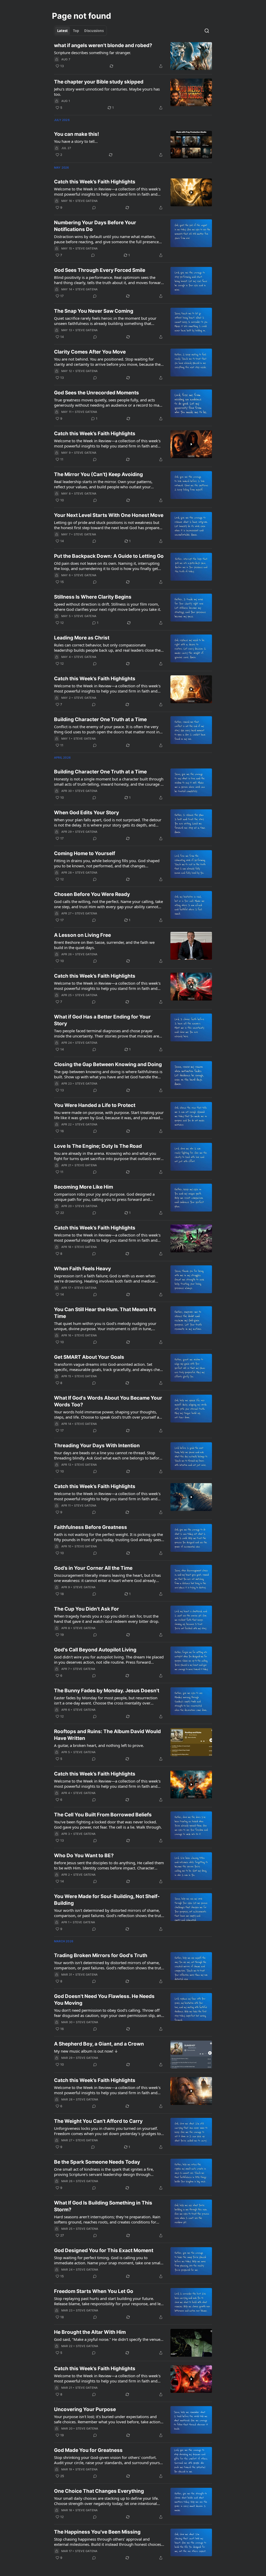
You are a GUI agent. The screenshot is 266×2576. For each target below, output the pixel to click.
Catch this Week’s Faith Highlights (95, 182)
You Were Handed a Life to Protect (95, 1105)
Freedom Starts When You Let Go (94, 2291)
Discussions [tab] (94, 31)
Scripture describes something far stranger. (92, 53)
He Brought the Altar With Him (90, 2332)
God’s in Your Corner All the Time (93, 1568)
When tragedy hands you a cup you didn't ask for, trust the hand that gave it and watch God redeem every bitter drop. (107, 1619)
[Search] (207, 31)
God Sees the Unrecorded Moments (97, 393)
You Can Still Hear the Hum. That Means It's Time (105, 1313)
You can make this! (77, 134)
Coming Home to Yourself (85, 853)
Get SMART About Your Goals (89, 1357)
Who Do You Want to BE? (84, 1856)
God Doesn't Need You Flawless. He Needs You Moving (104, 2000)
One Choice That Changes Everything (99, 2491)
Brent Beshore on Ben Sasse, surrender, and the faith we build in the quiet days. (104, 945)
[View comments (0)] (94, 208)
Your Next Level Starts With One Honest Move (109, 515)
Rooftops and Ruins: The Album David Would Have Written (107, 1735)
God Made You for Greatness (88, 2450)
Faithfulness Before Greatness (91, 1527)
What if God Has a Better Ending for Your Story (102, 1020)
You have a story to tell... (76, 141)
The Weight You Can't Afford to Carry (98, 2121)
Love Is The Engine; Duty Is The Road (98, 1146)
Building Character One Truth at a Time (100, 719)
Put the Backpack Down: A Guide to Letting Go (109, 556)
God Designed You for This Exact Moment (104, 2250)
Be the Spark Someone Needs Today (97, 2162)
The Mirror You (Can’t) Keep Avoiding (98, 474)
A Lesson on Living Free (82, 935)
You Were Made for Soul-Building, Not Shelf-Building (107, 1900)
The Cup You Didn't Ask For (87, 1609)
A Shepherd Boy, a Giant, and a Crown (99, 2044)
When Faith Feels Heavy (82, 1269)
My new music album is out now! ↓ (86, 2051)
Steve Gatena (87, 201)
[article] (133, 56)
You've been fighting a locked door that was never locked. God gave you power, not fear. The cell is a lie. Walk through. (108, 1824)
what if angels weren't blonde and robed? (103, 45)
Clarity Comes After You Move (90, 352)
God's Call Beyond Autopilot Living (95, 1650)
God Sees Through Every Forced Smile (100, 270)
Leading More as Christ (82, 638)
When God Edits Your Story (87, 813)
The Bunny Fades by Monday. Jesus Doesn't (107, 1691)
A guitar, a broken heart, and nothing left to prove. (99, 1745)
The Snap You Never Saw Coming (94, 311)
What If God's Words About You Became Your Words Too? (108, 1401)
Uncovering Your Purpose (85, 2409)
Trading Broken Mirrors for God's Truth (101, 1955)
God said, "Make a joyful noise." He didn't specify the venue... (109, 2339)
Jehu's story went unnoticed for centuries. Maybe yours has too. (107, 92)
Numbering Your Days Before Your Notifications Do (95, 226)
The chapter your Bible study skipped (99, 82)
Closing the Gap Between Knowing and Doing (108, 1064)
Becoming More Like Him (84, 1187)
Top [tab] (76, 31)
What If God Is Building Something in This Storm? (103, 2206)
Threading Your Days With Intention (97, 1446)
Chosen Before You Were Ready (92, 894)
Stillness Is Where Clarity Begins (93, 597)
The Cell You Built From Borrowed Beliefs (103, 1815)
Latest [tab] (62, 31)
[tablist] (80, 31)
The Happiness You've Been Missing (97, 2532)
